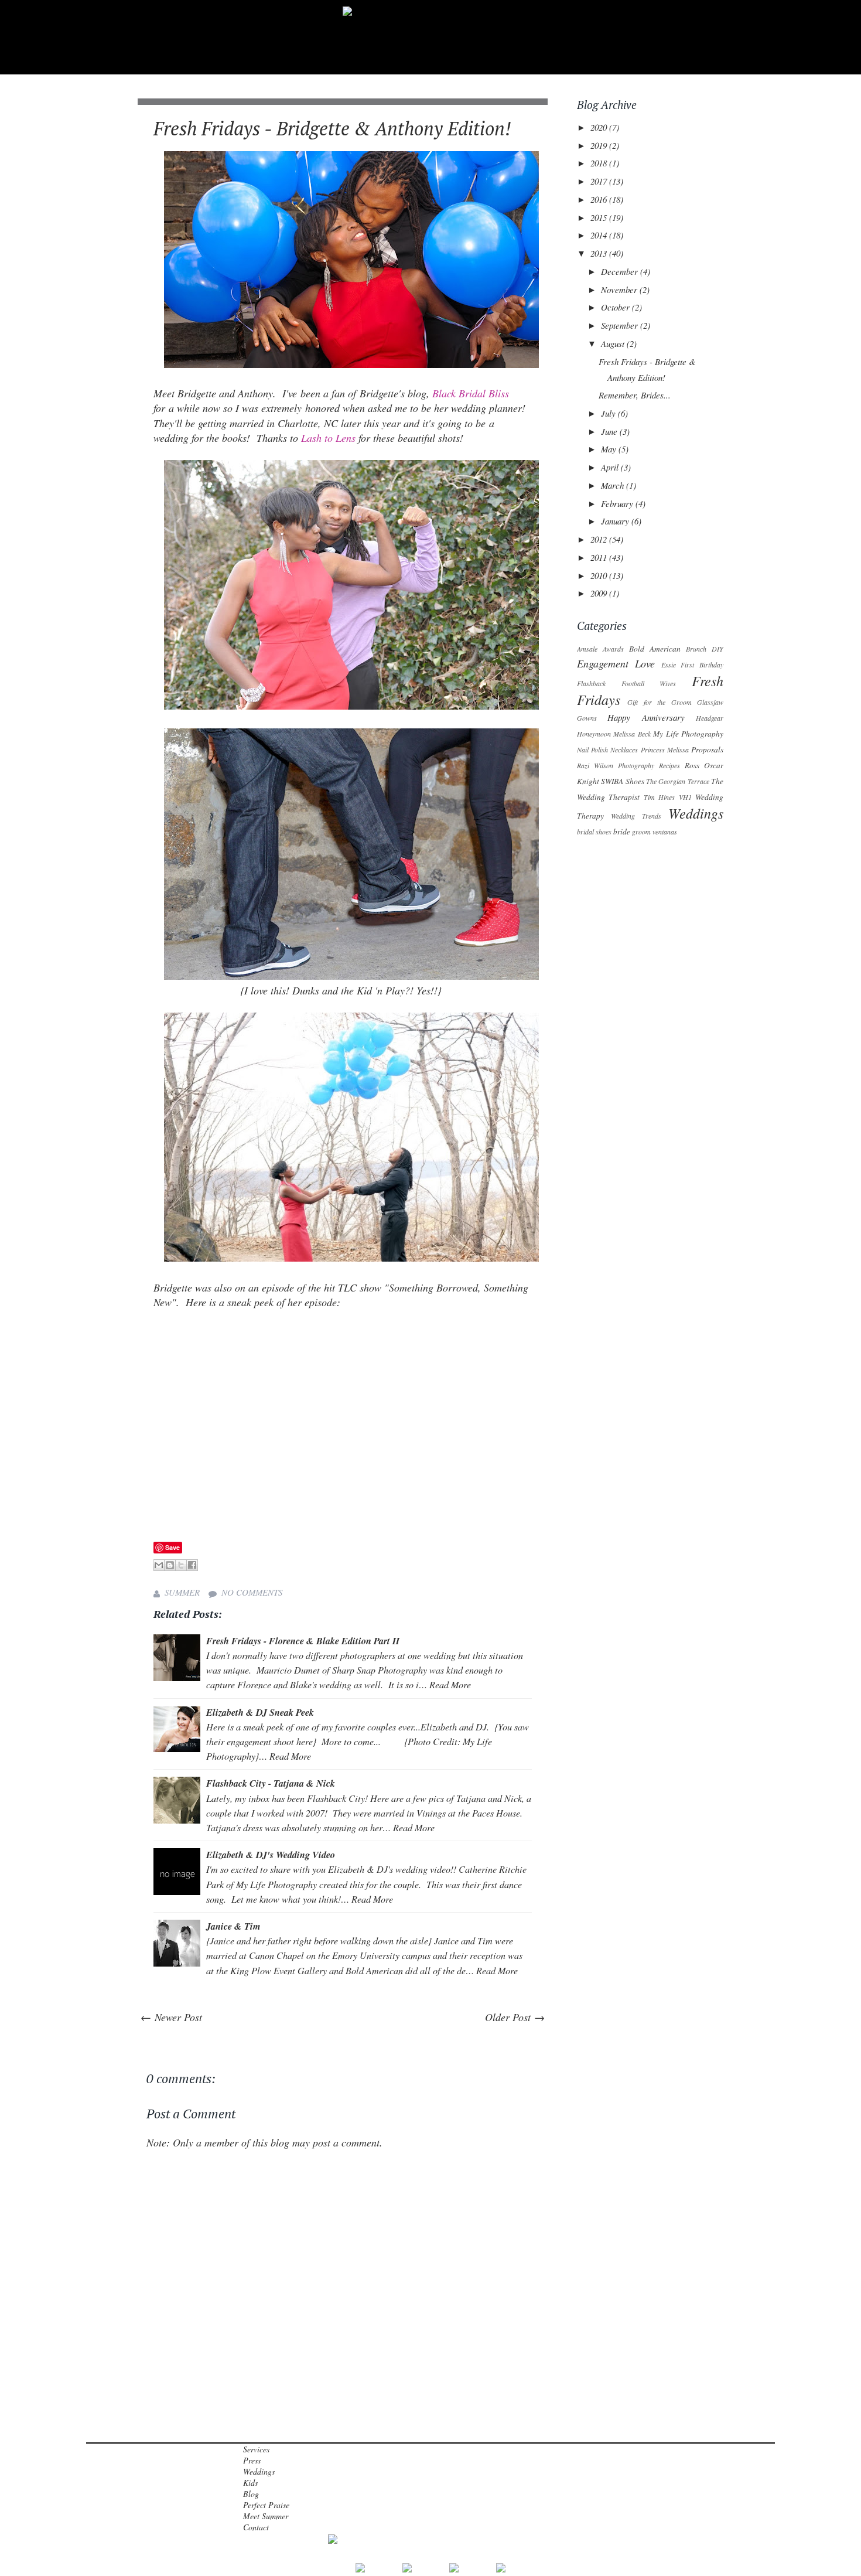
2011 (600, 557)
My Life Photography (688, 734)
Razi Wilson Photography (616, 765)
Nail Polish (592, 749)
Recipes (669, 765)
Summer (182, 1592)
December (621, 271)
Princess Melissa (665, 749)
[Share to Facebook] (192, 1565)
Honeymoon (594, 734)
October (616, 307)
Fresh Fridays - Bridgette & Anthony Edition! (332, 128)
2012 (600, 539)
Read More (450, 1684)
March (614, 485)
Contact (256, 2527)
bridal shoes (594, 832)
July (609, 413)
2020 (600, 127)
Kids (250, 2483)
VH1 (685, 797)
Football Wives (649, 683)
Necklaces (624, 749)
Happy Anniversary (646, 717)
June (610, 431)
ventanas (665, 832)
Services (256, 2449)
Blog (251, 2494)
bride (622, 832)
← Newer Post (171, 2017)
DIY (717, 649)
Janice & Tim (233, 1926)
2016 (600, 199)
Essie (669, 665)
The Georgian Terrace (678, 781)
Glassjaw (710, 702)
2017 (600, 181)
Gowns (587, 718)
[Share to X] (181, 1565)
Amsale (587, 649)
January (616, 521)
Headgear (710, 718)
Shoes (635, 781)
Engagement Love (616, 663)
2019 (600, 145)
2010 (600, 575)
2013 (600, 253)
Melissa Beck (632, 734)
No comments (252, 1592)
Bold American (655, 649)
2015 (600, 217)
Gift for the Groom (659, 702)
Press (252, 2460)
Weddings (696, 813)
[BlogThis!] (170, 1565)
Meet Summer (266, 2516)
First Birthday (702, 665)
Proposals (707, 749)
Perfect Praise (266, 2505)
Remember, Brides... (635, 395)
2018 (600, 163)
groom (641, 832)
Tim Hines (659, 797)
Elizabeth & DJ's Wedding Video (271, 1854)
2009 (600, 593)
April (611, 467)
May (610, 449)
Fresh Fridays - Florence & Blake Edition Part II (303, 1640)
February (618, 503)
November (620, 289)
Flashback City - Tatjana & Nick (271, 1783)
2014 (600, 235)
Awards (613, 649)
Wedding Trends (636, 816)
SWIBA (612, 781)
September (621, 325)
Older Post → (515, 2017)
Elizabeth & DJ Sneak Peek (260, 1712)
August (614, 343)
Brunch (696, 649)
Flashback (591, 683)
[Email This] (159, 1565)
